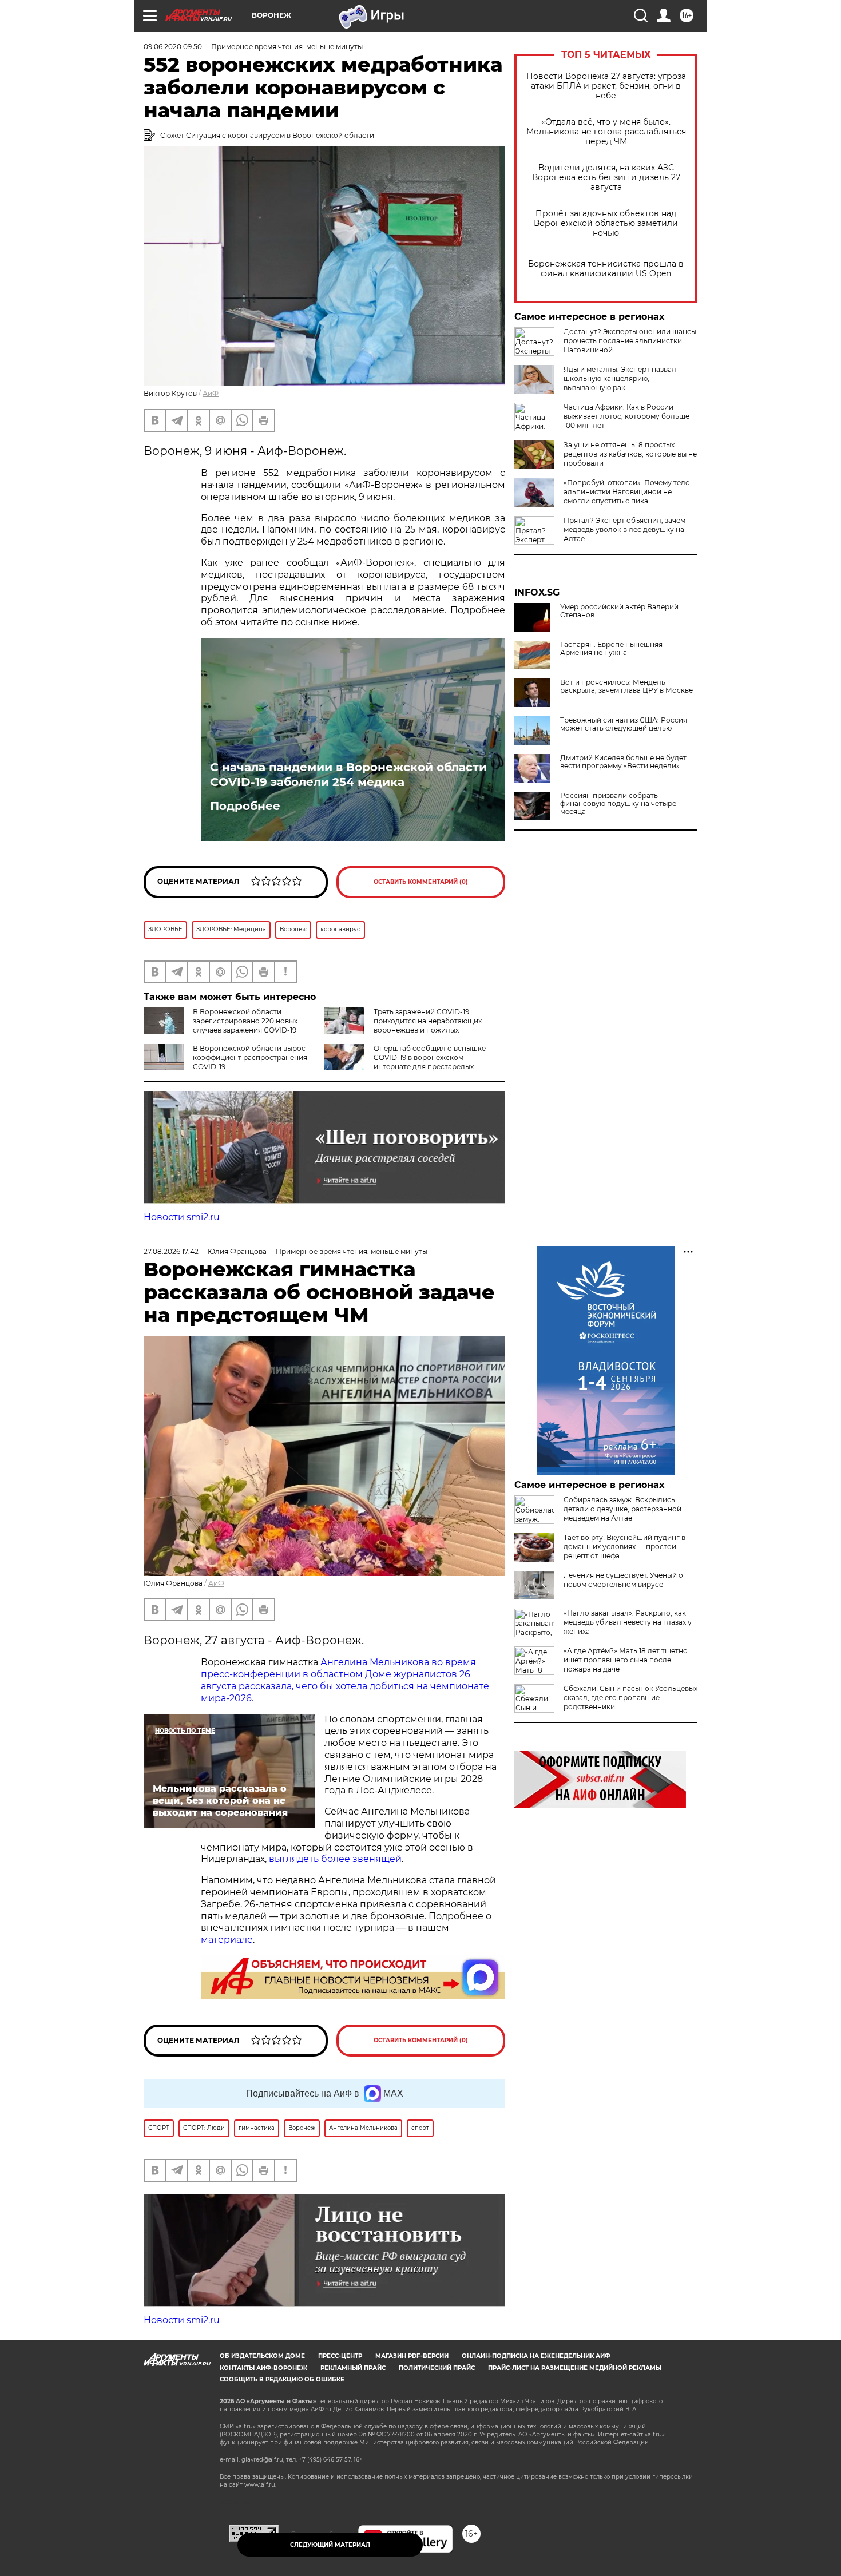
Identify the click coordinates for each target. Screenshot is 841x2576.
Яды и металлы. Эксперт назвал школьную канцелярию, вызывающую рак (620, 378)
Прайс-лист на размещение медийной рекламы (575, 2368)
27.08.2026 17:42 (171, 1251)
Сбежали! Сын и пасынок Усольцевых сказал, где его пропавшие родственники (630, 1698)
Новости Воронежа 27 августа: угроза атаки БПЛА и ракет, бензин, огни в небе (606, 86)
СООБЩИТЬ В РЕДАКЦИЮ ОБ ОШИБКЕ (282, 2379)
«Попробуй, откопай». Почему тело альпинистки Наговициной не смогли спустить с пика (627, 492)
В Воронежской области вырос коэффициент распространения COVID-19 (250, 1057)
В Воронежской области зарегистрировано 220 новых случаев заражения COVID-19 (245, 1021)
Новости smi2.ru (182, 1217)
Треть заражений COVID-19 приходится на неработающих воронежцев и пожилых (428, 1021)
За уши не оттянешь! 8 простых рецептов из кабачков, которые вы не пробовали (630, 454)
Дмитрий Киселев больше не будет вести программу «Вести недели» (623, 762)
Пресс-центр (340, 2356)
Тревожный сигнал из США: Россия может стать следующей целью (624, 724)
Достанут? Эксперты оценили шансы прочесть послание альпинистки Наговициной (630, 341)
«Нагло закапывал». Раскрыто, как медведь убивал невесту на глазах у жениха (628, 1622)
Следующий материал (330, 2545)
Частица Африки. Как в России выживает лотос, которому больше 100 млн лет (626, 416)
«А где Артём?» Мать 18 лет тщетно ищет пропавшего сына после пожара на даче (626, 1660)
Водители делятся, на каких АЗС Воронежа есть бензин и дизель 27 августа (606, 178)
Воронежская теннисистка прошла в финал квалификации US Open (606, 269)
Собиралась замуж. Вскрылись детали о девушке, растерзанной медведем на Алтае (622, 1509)
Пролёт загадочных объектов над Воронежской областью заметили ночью (606, 223)
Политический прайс (437, 2368)
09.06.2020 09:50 (173, 47)
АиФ (211, 393)
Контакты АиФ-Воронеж (263, 2368)
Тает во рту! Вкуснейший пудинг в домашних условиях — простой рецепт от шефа (624, 1547)
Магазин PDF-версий (412, 2356)
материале (227, 1940)
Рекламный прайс (353, 2368)
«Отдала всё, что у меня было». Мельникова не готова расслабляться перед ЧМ (606, 132)
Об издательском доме (262, 2356)
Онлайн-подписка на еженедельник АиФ (536, 2356)
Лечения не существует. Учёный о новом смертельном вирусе (623, 1580)
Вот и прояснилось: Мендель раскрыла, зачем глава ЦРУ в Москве (626, 686)
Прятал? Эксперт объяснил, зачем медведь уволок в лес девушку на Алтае (624, 529)
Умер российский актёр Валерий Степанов (619, 611)
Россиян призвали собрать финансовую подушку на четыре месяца (618, 804)
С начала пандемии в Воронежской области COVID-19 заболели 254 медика (348, 775)
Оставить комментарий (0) (421, 882)
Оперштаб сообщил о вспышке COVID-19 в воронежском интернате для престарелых (430, 1057)
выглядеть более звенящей (335, 1859)
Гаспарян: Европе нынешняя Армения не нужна (611, 649)
